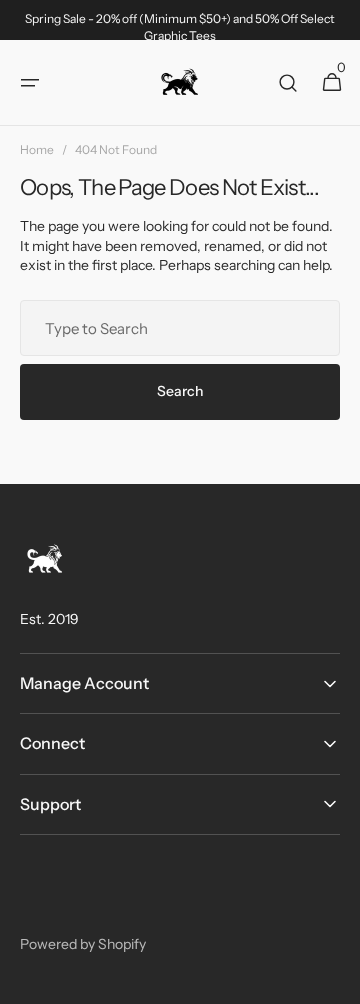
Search (180, 391)
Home (37, 149)
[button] (30, 83)
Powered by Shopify (83, 944)
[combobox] (180, 328)
